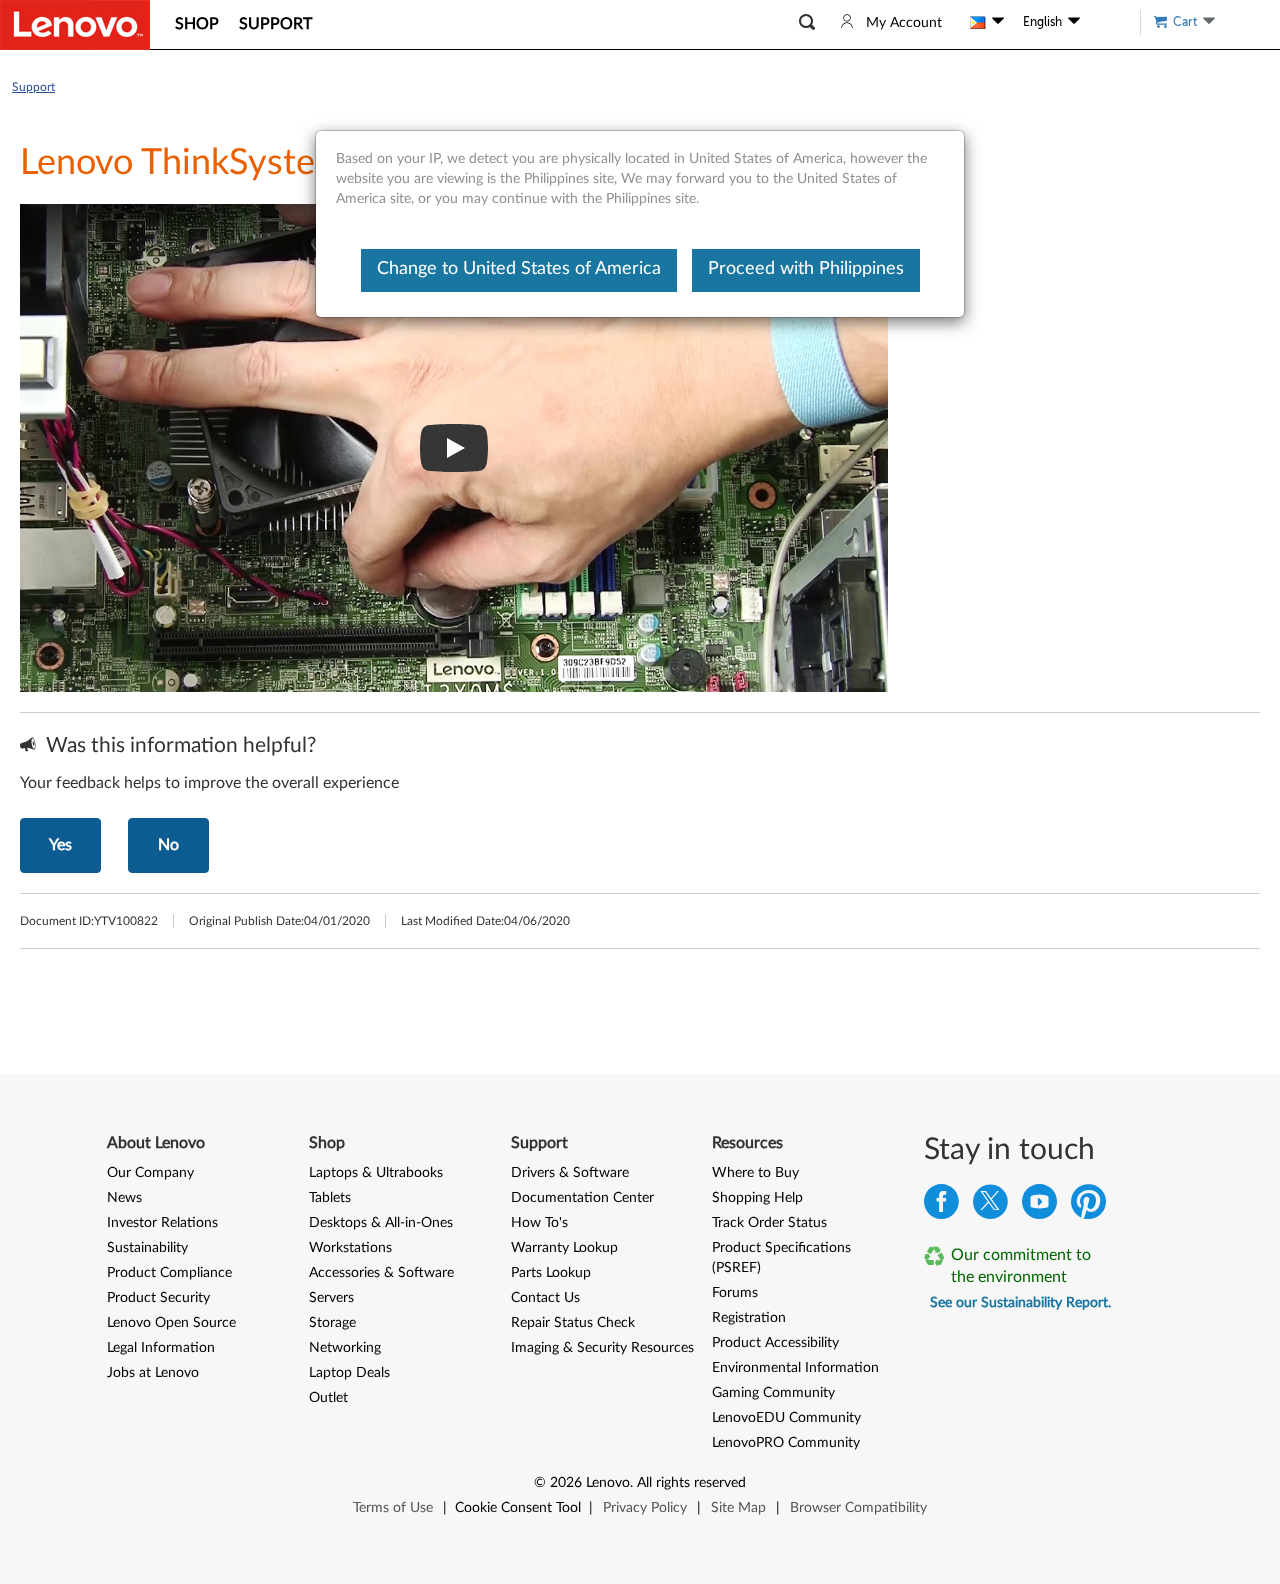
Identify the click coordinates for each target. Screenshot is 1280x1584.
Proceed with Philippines (806, 269)
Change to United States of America (519, 269)
